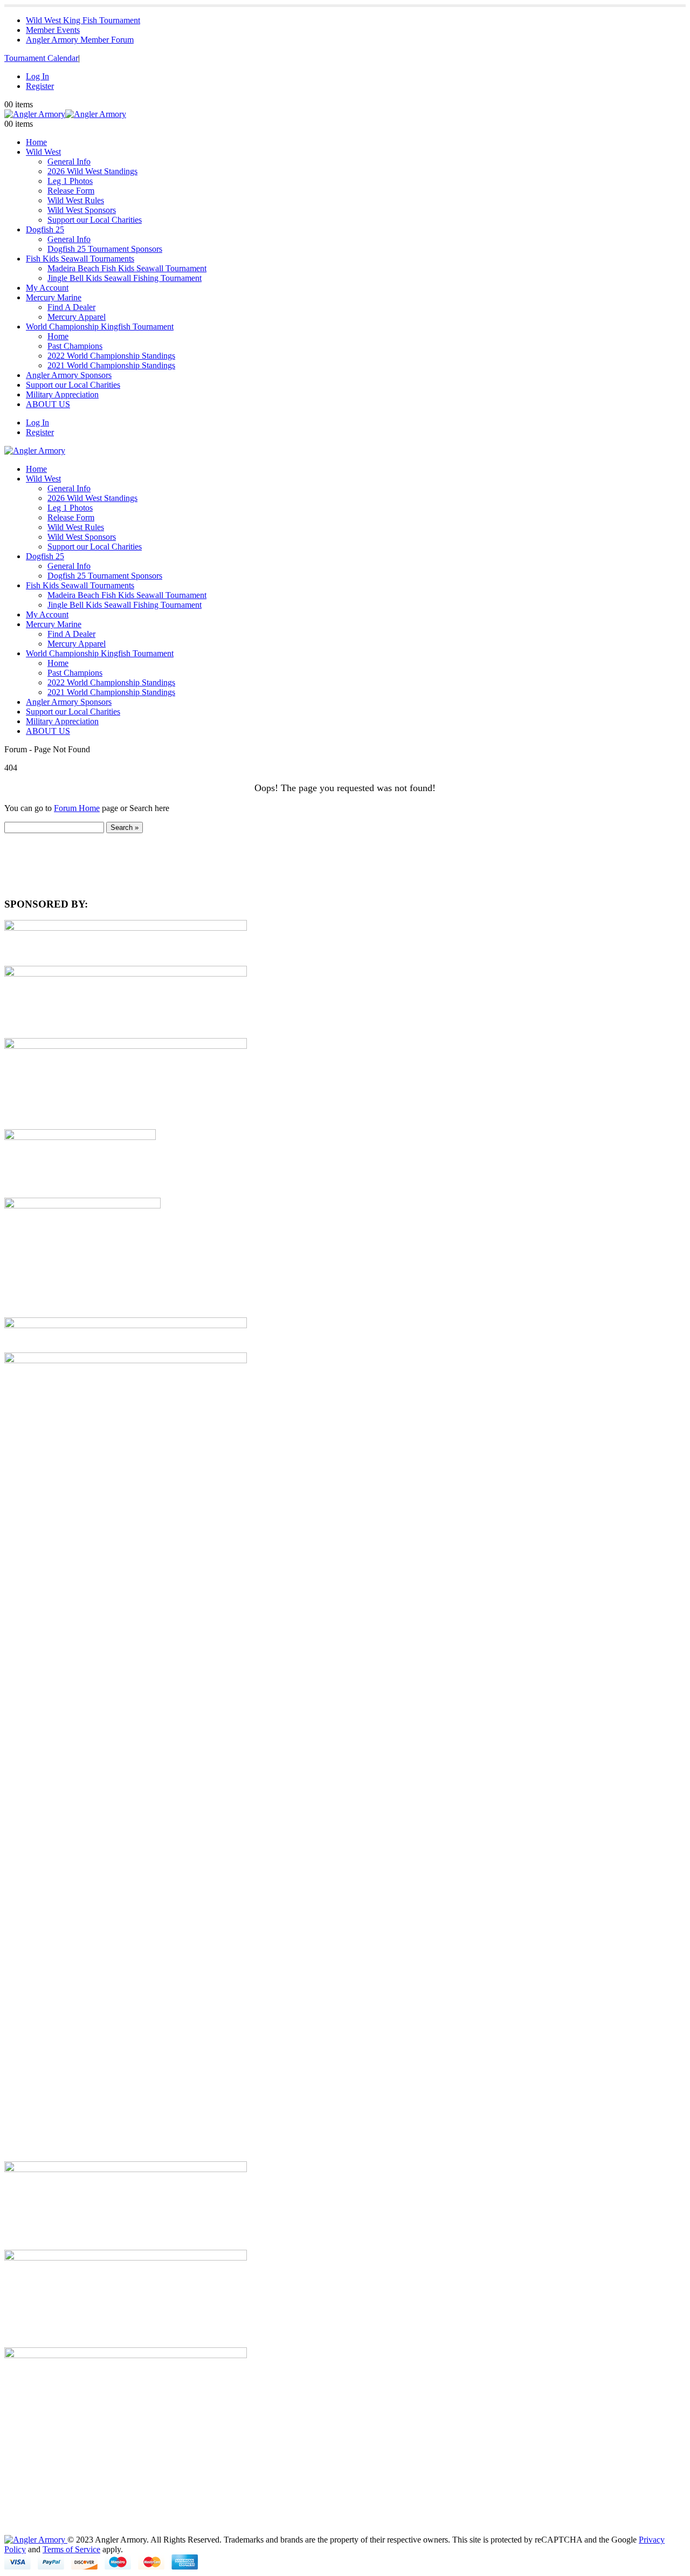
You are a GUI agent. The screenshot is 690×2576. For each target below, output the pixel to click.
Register (40, 86)
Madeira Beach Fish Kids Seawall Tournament (127, 268)
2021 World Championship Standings (111, 365)
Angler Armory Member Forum (80, 40)
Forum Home (77, 808)
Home (36, 142)
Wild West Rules (76, 200)
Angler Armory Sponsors (69, 375)
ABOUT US (48, 404)
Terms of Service (71, 2549)
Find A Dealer (71, 307)
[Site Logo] (65, 114)
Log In (37, 76)
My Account (47, 288)
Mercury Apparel (77, 317)
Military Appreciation (62, 394)
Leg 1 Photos (70, 181)
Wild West (43, 152)
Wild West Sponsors (82, 210)
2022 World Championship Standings (111, 356)
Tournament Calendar (41, 58)
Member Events (53, 30)
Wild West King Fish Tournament (83, 20)
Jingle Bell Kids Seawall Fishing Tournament (125, 278)
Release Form (71, 191)
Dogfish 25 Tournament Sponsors (105, 249)
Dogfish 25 (45, 229)
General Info (69, 162)
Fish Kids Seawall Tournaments (80, 259)
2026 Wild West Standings (92, 171)
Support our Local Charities (95, 220)
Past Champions (75, 346)
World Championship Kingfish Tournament (100, 327)
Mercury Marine (54, 297)
